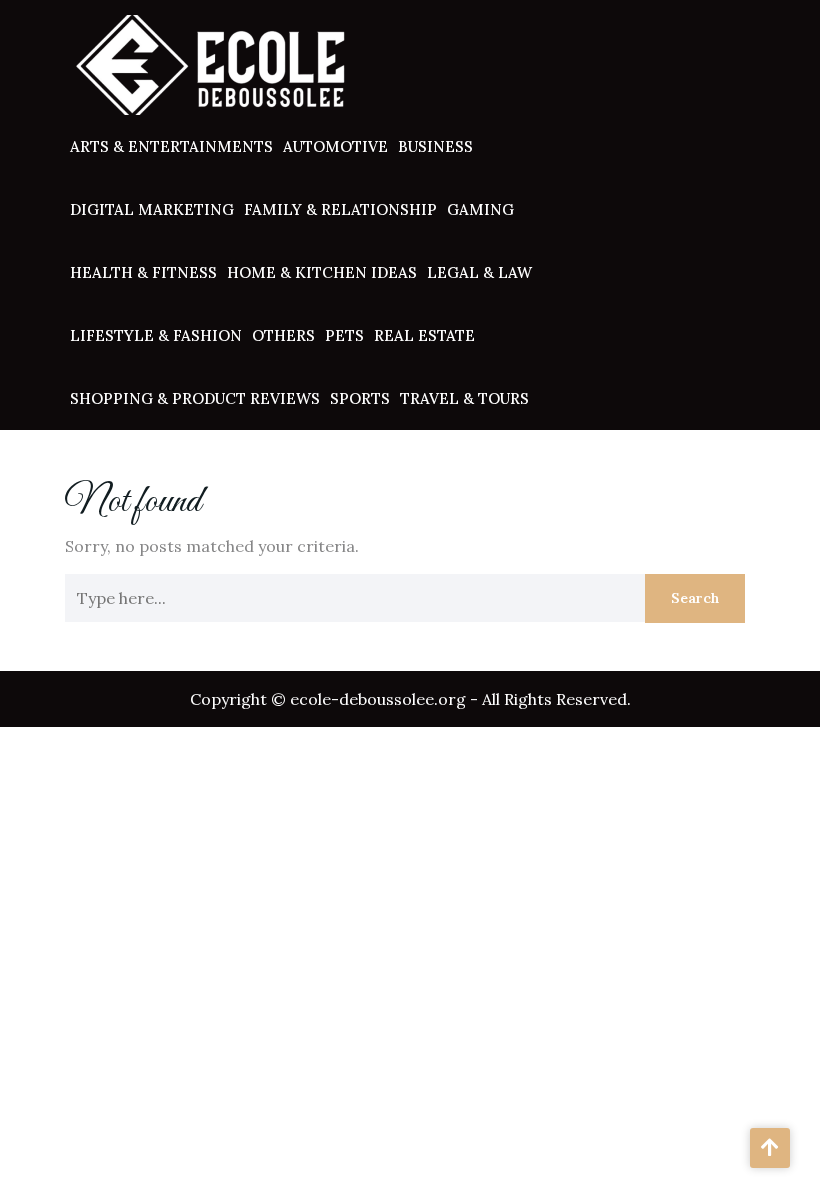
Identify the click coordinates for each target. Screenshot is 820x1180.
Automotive (335, 146)
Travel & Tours (464, 398)
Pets (344, 335)
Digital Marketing (152, 209)
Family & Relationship (340, 209)
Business (435, 146)
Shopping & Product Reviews (195, 398)
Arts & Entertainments (171, 146)
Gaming (480, 209)
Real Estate (424, 335)
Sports (360, 398)
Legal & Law (479, 272)
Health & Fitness (143, 272)
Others (283, 335)
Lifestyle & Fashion (156, 335)
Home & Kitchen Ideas (322, 272)
